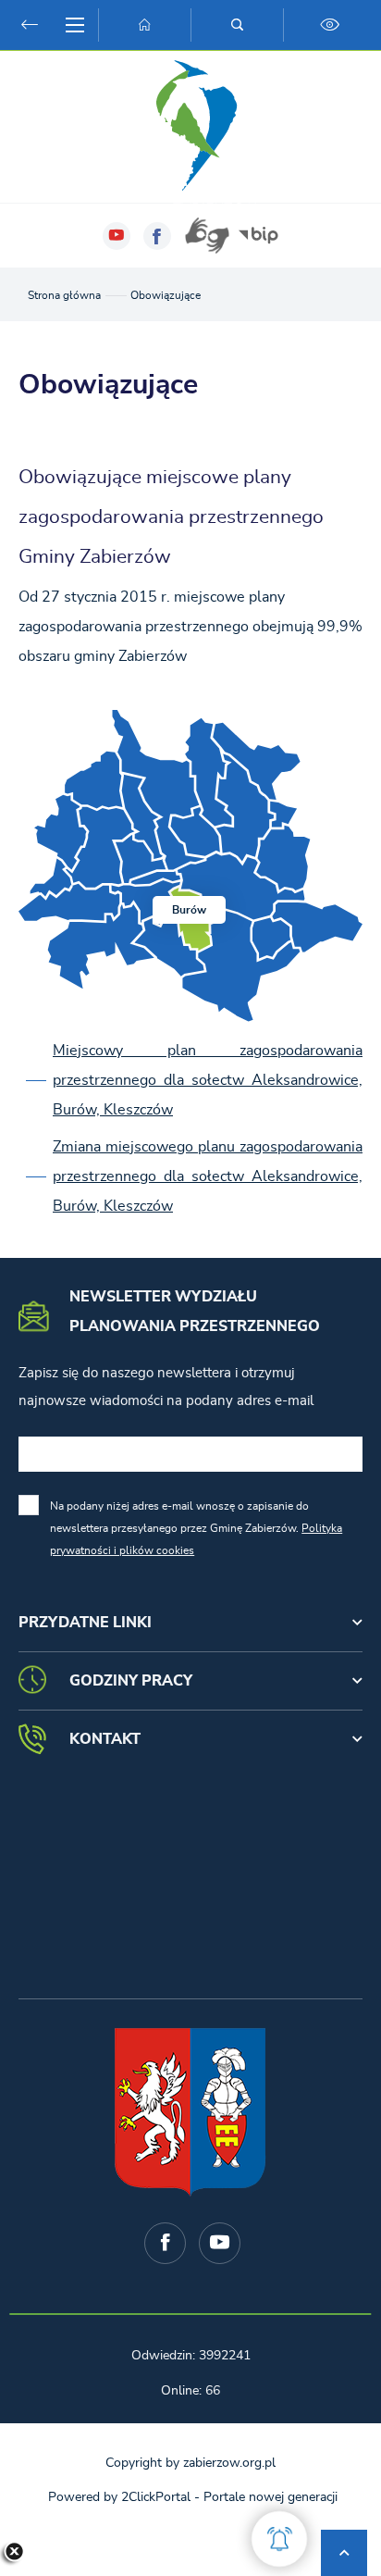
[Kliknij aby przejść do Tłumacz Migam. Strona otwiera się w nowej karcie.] (207, 236)
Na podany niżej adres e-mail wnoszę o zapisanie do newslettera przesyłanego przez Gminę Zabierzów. (196, 1528)
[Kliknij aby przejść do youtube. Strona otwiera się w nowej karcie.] (117, 236)
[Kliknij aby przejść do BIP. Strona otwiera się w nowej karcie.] (258, 236)
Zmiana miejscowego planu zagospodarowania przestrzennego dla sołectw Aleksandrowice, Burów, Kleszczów (208, 1176)
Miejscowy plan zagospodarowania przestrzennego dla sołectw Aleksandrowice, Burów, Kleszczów (208, 1080)
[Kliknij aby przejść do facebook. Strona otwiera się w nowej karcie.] (157, 236)
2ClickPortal (156, 2497)
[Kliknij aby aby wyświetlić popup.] (279, 2539)
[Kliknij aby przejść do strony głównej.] (144, 25)
